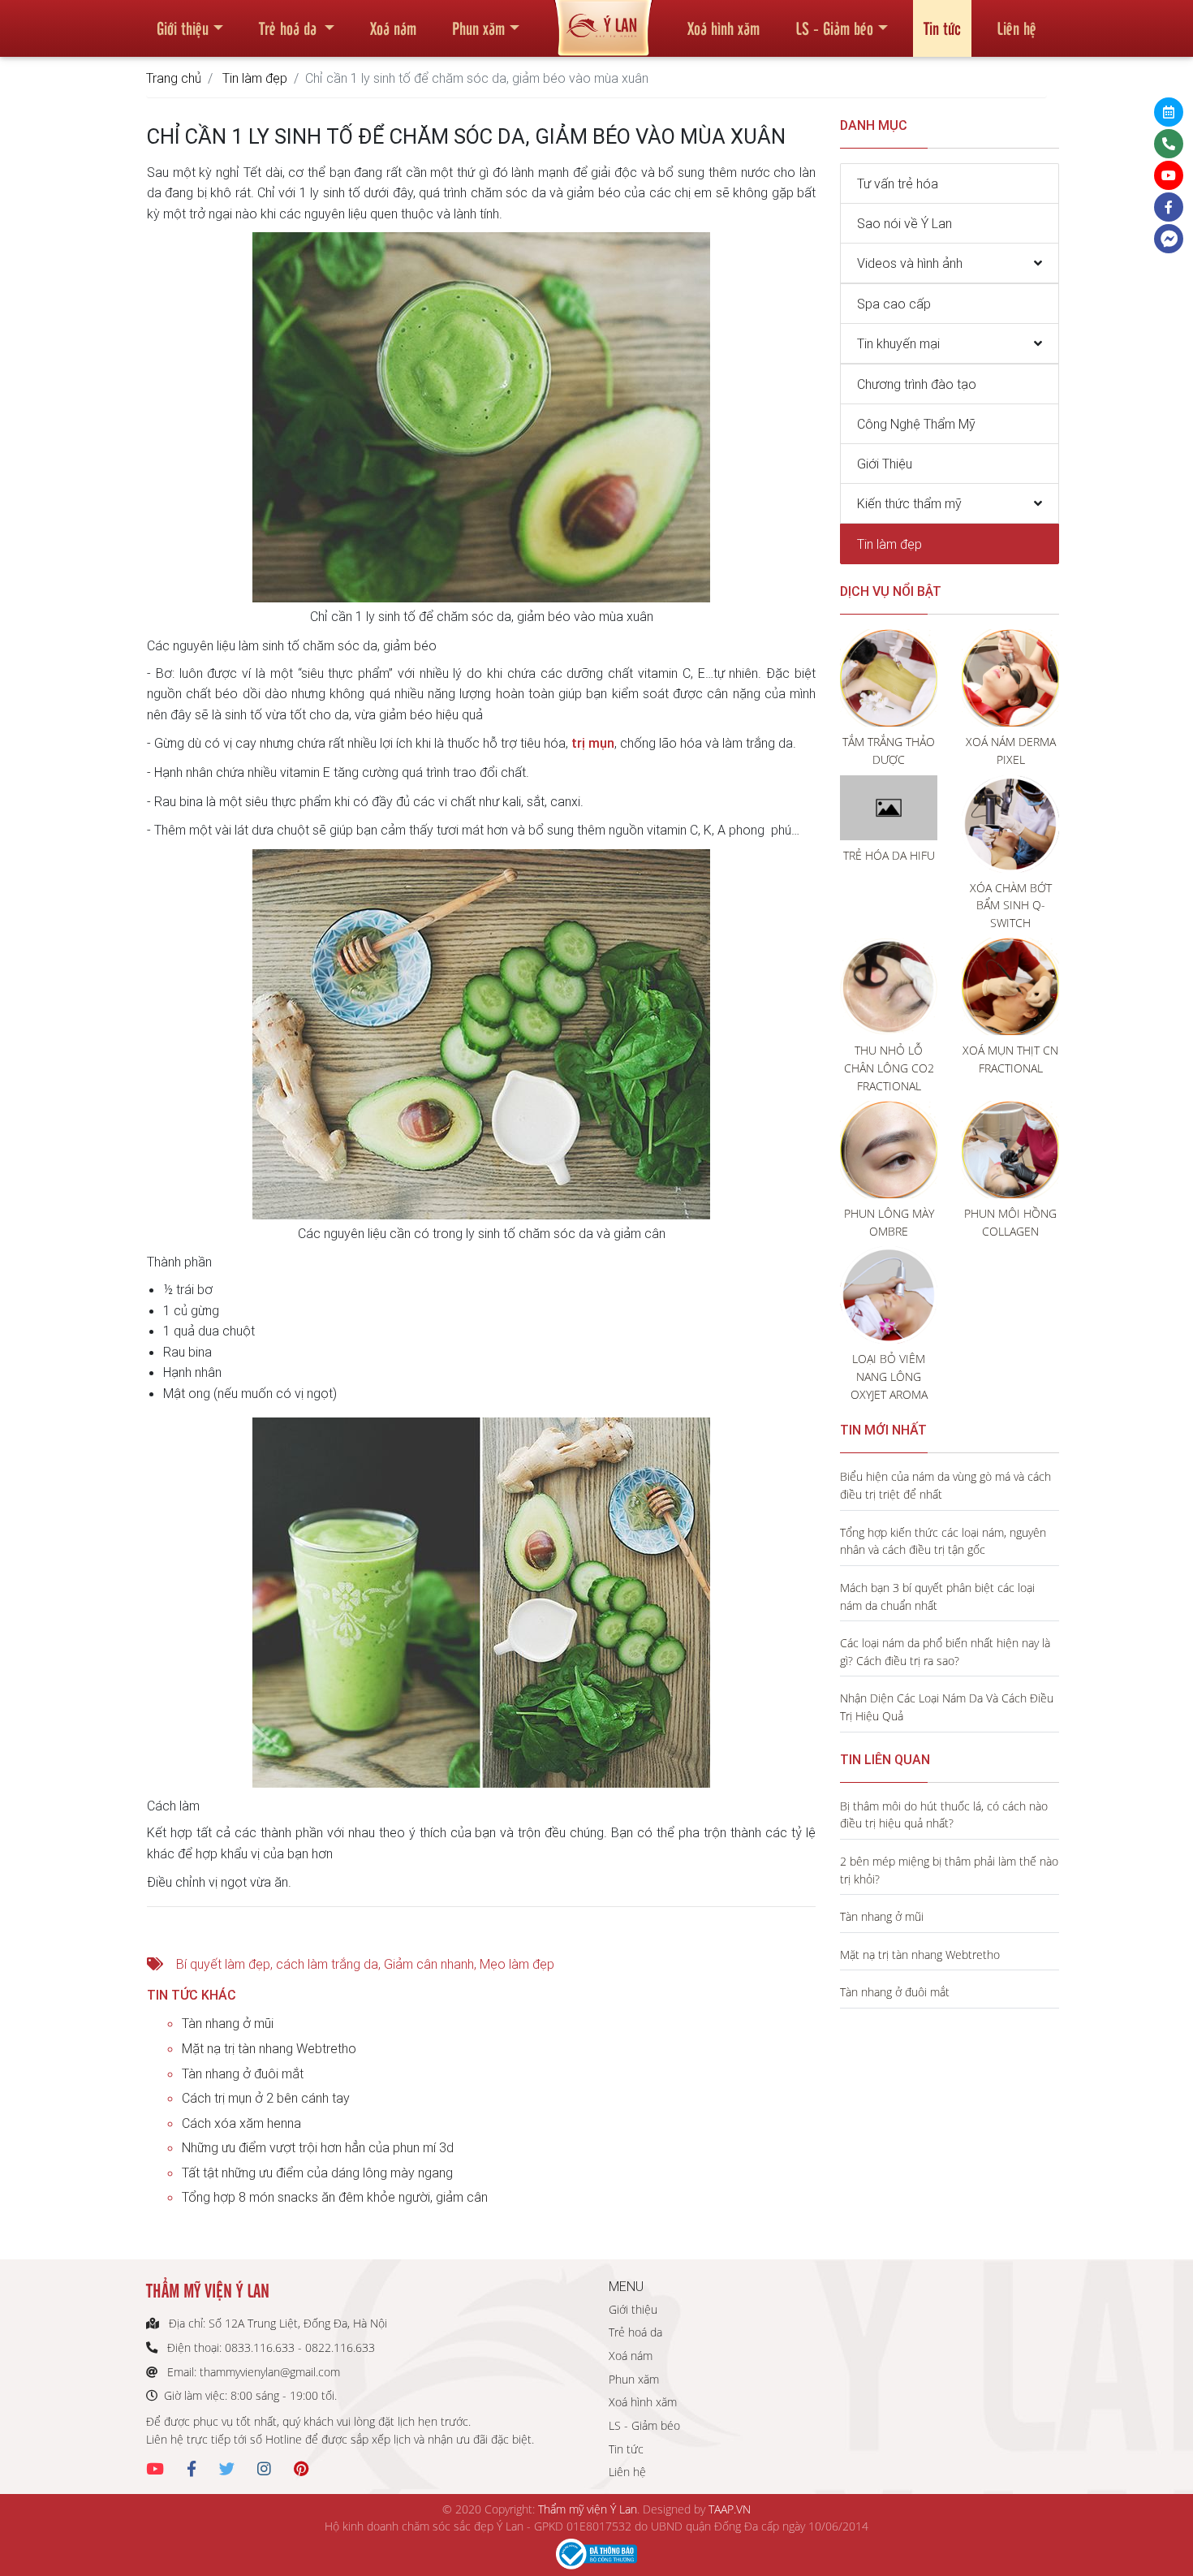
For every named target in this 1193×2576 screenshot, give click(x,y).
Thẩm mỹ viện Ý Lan (588, 2509)
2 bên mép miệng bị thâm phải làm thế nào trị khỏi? (949, 1870)
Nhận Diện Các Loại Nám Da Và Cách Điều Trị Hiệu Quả (947, 1707)
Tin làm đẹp (255, 78)
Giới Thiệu (885, 464)
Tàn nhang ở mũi (228, 2023)
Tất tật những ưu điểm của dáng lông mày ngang (317, 2173)
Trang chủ (174, 78)
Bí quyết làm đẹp (223, 1964)
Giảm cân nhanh (429, 1964)
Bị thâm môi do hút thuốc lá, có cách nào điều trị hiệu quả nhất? (944, 1815)
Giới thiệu (183, 28)
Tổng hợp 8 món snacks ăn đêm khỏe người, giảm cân (335, 2197)
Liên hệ (1016, 28)
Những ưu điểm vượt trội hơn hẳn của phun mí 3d (318, 2147)
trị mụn (593, 743)
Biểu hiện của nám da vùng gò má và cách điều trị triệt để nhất (945, 1485)
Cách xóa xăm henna (241, 2123)
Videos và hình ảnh (910, 263)
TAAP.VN (730, 2509)
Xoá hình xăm (724, 28)
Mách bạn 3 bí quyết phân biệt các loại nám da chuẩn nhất (937, 1597)
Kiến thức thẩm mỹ (909, 503)
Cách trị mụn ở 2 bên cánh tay (266, 2098)
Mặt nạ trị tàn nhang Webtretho (269, 2048)
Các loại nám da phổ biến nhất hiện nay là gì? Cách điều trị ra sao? (945, 1652)
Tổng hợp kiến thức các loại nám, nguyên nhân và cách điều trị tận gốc (943, 1541)
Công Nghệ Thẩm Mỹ (916, 424)
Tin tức (942, 28)
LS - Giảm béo (834, 28)
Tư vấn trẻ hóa (898, 183)
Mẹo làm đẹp (517, 1964)
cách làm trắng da (327, 1964)
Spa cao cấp (894, 304)
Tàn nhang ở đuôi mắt (243, 2073)
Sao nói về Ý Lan (904, 223)
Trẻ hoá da (290, 28)
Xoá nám (393, 28)
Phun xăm (478, 28)
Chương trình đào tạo (917, 384)
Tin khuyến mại (898, 343)
